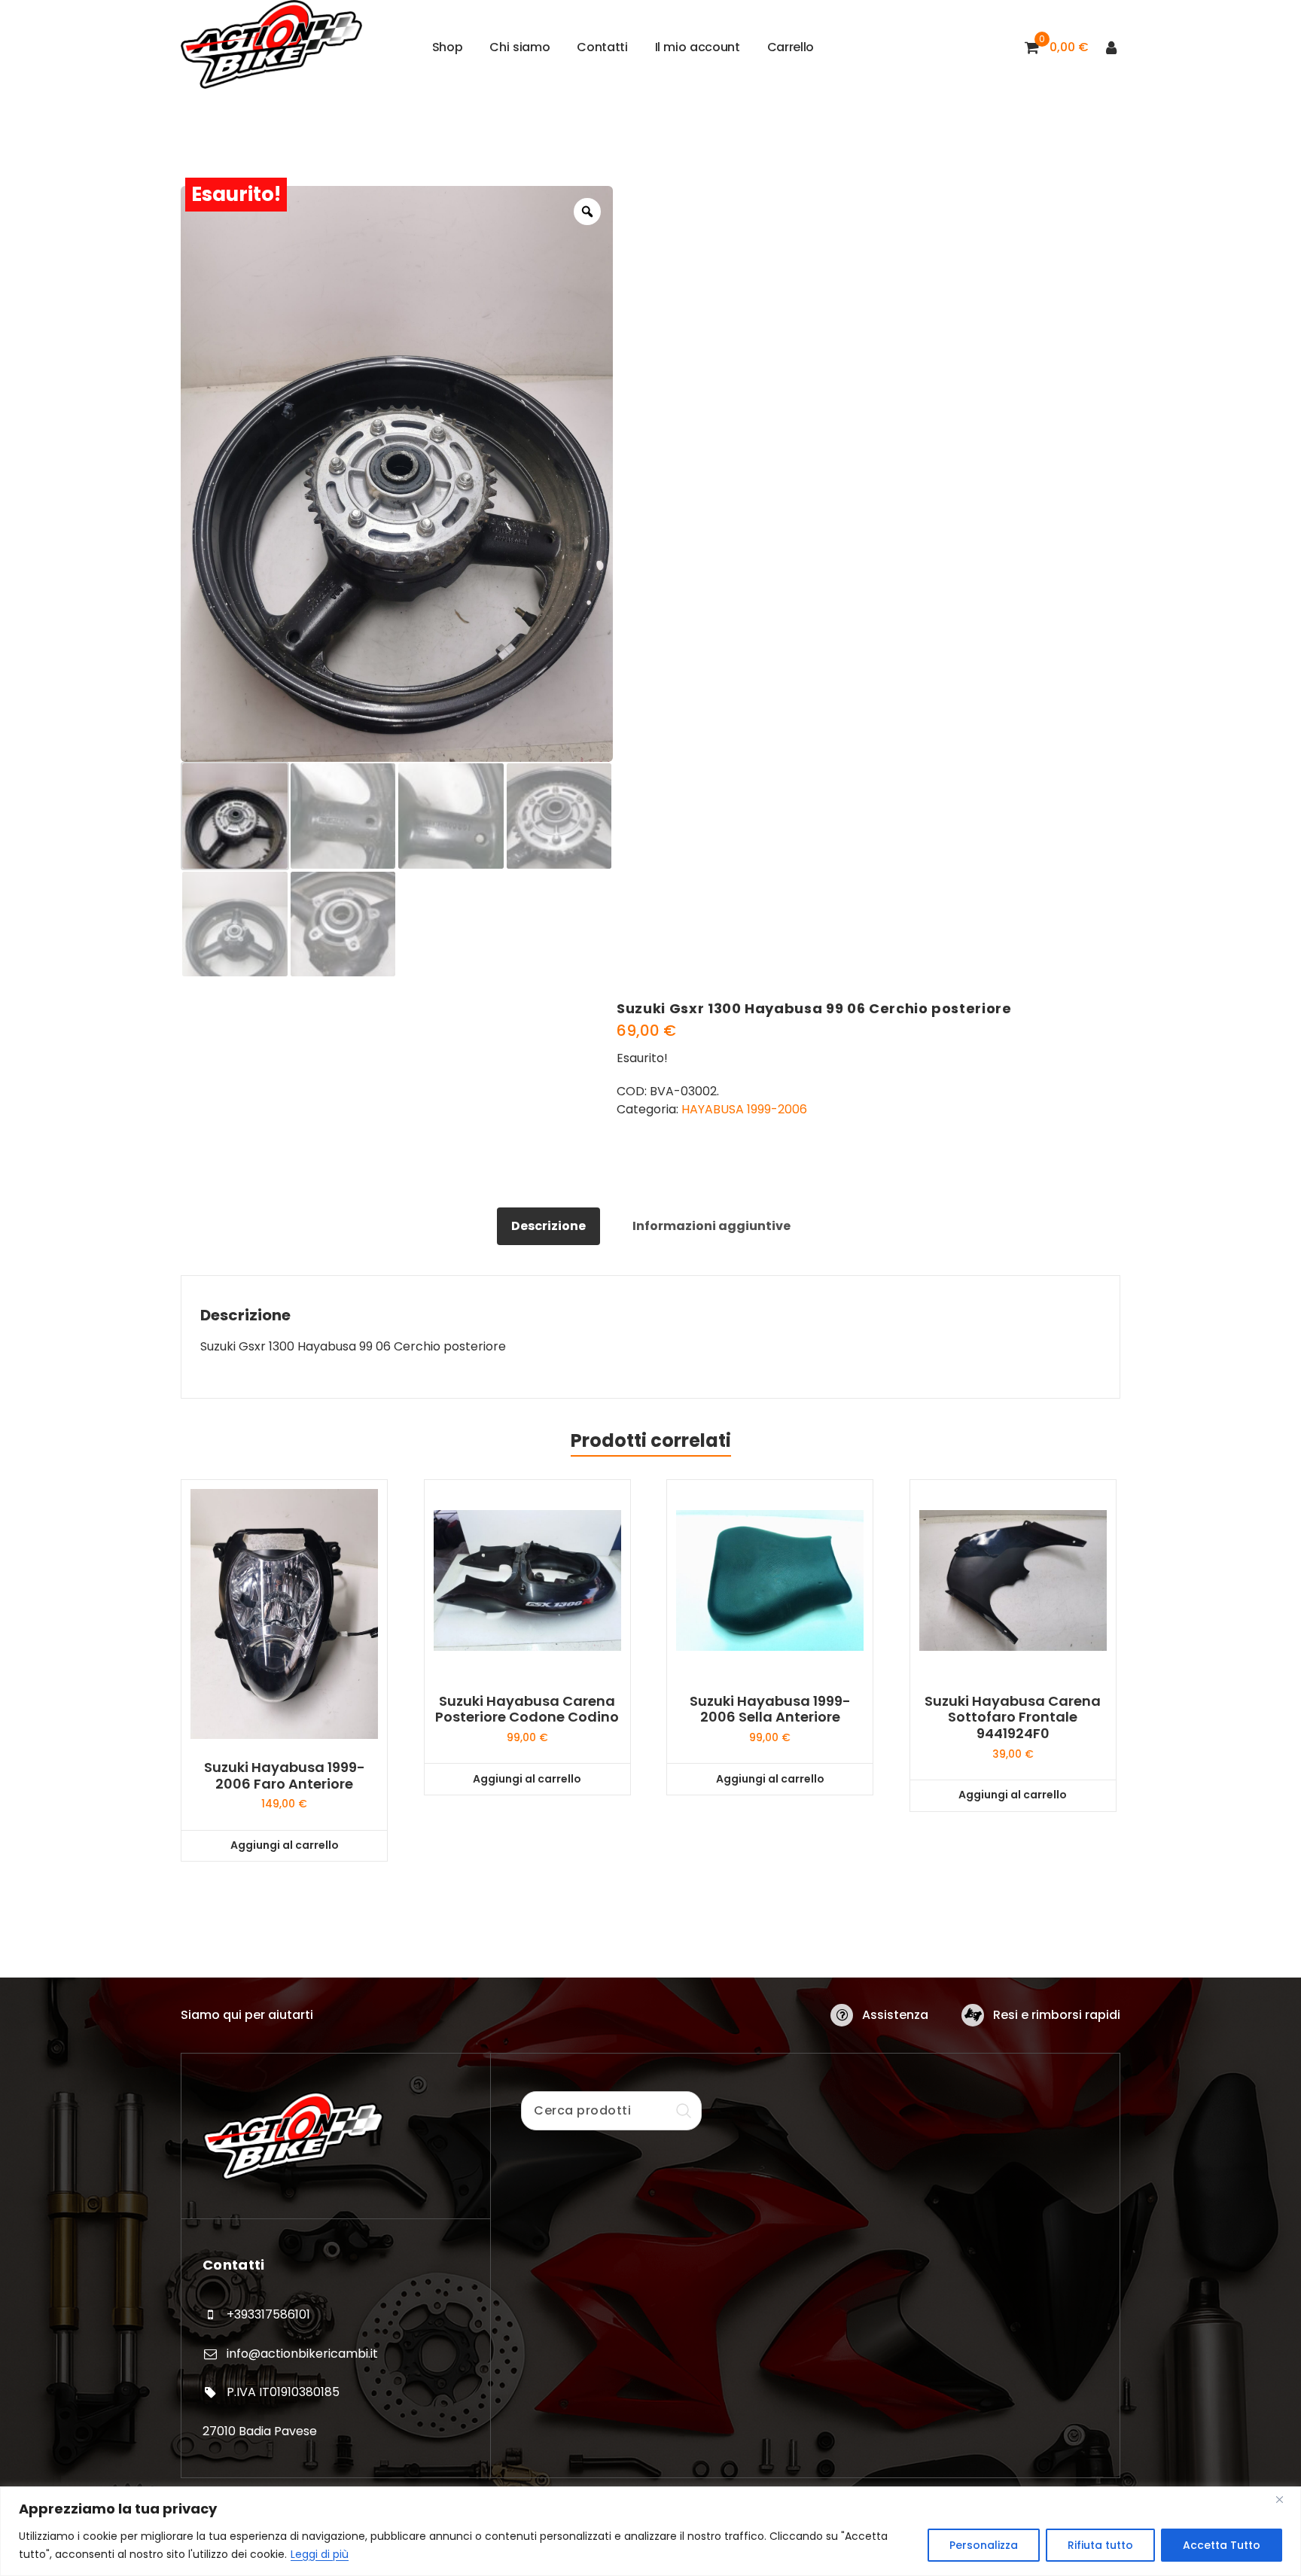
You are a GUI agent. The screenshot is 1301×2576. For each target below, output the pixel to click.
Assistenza (895, 2015)
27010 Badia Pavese (260, 2431)
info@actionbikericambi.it (302, 2354)
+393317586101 (268, 2314)
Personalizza (984, 2545)
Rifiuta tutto (1100, 2545)
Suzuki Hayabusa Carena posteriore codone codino (527, 1709)
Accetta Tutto (1222, 2545)
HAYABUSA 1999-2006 (744, 1109)
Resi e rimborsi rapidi (1057, 2015)
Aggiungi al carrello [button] (285, 1845)
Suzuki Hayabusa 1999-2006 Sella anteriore (770, 1709)
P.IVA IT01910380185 (283, 2392)
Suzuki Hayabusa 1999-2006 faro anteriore (285, 1775)
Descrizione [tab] (548, 1226)
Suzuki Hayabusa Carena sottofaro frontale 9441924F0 (1013, 1717)
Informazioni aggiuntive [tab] (711, 1226)
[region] (650, 2531)
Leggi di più (320, 2554)
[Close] (1285, 2499)
